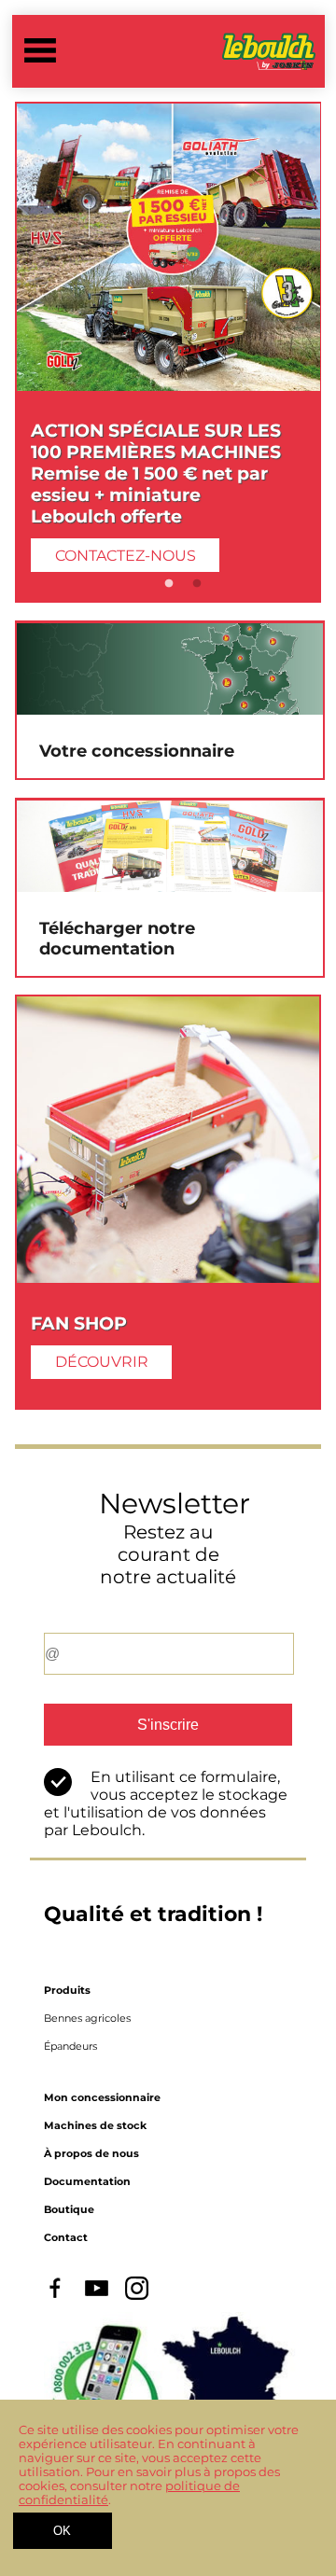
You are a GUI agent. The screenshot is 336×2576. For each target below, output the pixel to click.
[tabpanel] (168, 352)
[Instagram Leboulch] (137, 2296)
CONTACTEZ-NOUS (126, 556)
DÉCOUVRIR (102, 1362)
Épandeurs (70, 2046)
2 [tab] (197, 584)
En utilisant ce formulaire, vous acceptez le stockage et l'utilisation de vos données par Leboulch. (166, 1803)
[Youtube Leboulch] (97, 2296)
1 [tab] (169, 584)
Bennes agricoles (87, 2018)
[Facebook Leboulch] (56, 2296)
